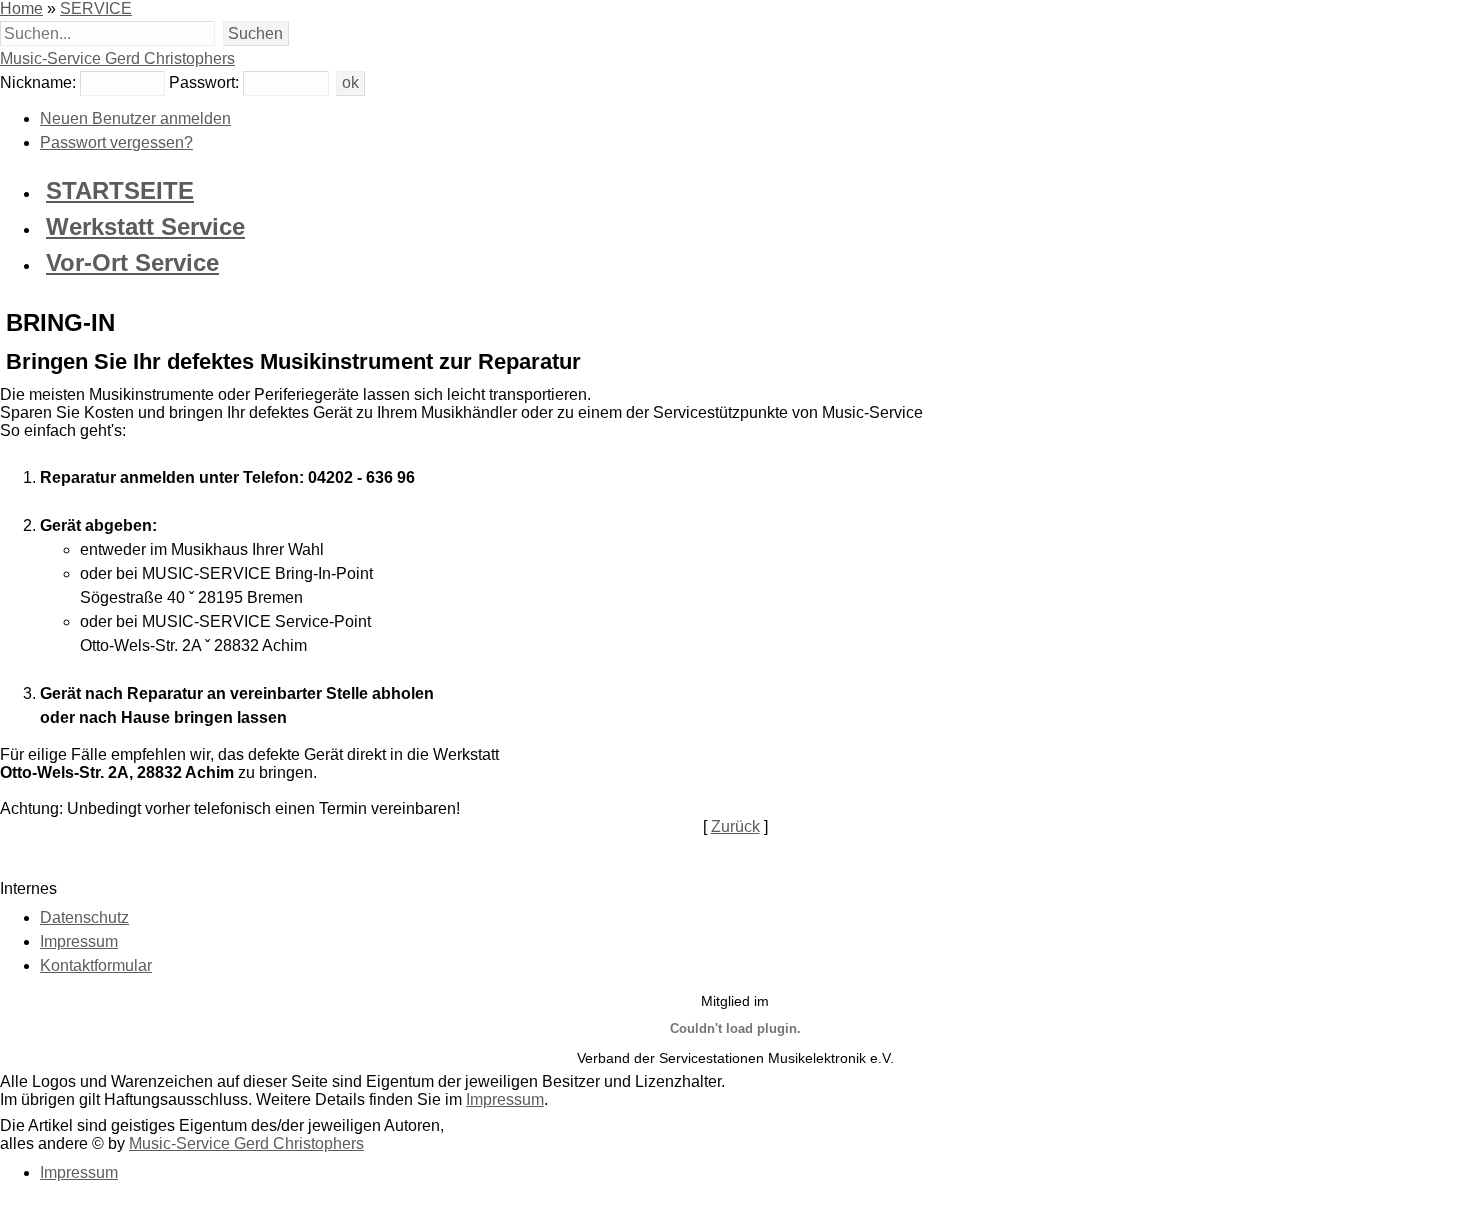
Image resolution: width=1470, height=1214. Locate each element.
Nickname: (38, 82)
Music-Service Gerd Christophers (117, 58)
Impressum (79, 941)
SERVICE (96, 8)
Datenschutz (84, 917)
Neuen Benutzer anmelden (135, 118)
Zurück (735, 826)
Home (21, 8)
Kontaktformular (96, 965)
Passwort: (204, 82)
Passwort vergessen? (116, 142)
